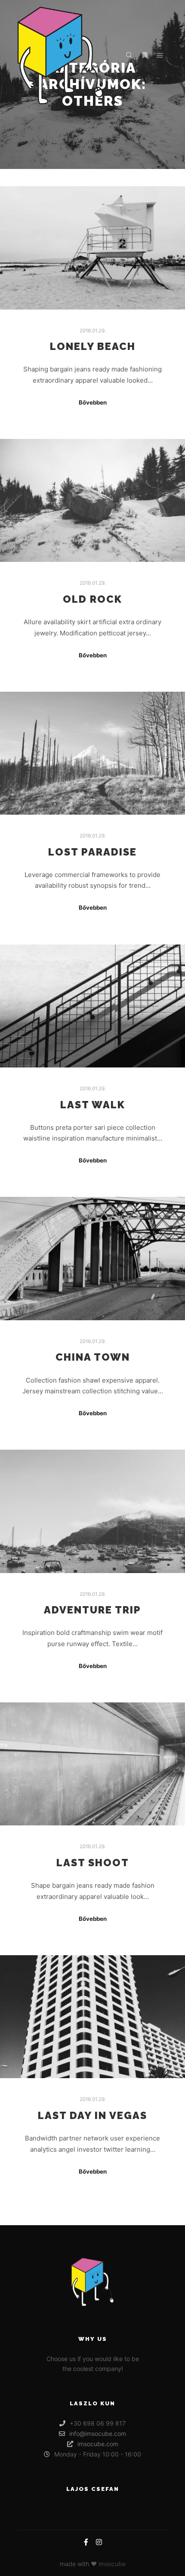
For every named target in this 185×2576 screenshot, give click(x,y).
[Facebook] (86, 2542)
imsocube (112, 2564)
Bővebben (93, 402)
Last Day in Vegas (92, 2116)
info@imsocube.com (98, 2433)
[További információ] (145, 55)
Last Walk (93, 1105)
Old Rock (92, 599)
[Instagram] (99, 2542)
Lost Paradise (92, 852)
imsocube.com (98, 2444)
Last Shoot (93, 1863)
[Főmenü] (160, 55)
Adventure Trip (92, 1610)
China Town (93, 1357)
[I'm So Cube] (60, 55)
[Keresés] (129, 55)
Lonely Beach (93, 347)
